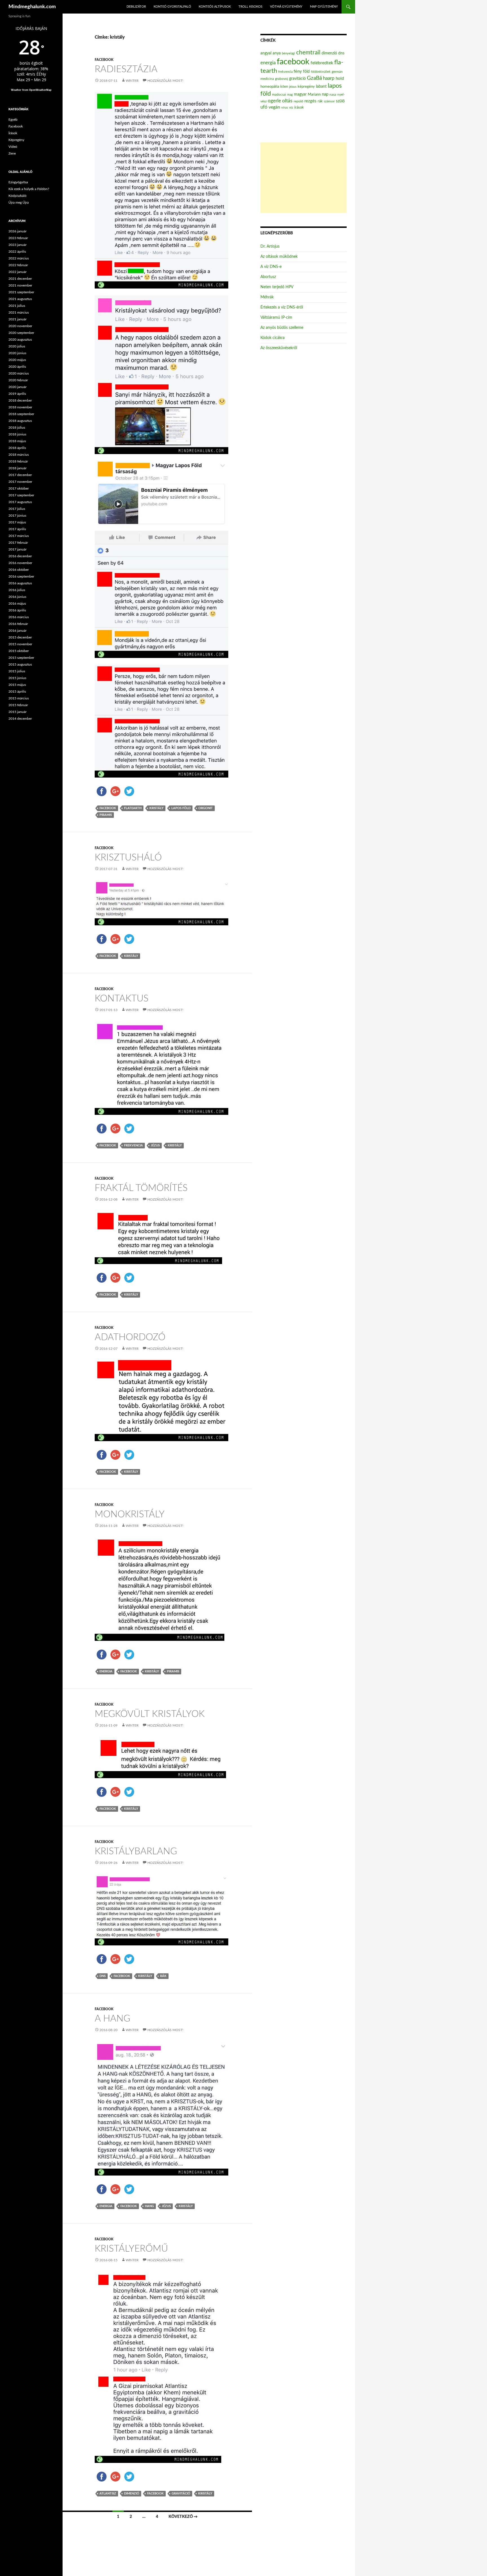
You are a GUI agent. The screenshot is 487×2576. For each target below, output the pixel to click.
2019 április (17, 394)
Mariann (314, 94)
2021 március (19, 312)
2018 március (19, 455)
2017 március (19, 536)
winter (132, 81)
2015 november (20, 644)
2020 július (17, 346)
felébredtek (322, 63)
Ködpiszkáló (17, 196)
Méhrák (267, 297)
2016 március (19, 617)
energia (106, 1671)
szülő (340, 101)
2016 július (17, 590)
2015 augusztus (20, 664)
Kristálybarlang (136, 1851)
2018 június (17, 434)
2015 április (17, 692)
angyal (266, 53)
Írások (13, 133)
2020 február (18, 380)
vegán (274, 107)
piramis (106, 815)
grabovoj (282, 79)
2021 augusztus (20, 299)
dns (103, 1976)
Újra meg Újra (19, 202)
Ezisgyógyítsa (18, 182)
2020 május (17, 360)
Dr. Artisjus (270, 246)
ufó (264, 107)
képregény (306, 87)
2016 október (19, 570)
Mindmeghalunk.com (32, 7)
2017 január (17, 549)
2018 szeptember (21, 414)
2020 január (17, 387)
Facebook (104, 60)
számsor (329, 101)
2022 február (18, 265)
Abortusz (268, 277)
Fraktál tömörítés (141, 1188)
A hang (112, 2019)
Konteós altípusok (215, 7)
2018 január (17, 468)
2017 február (18, 543)
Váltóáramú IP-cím (276, 318)
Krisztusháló (128, 857)
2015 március (19, 698)
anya (277, 53)
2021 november (20, 285)
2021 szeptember (21, 292)
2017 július (17, 509)
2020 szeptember (21, 333)
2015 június (17, 678)
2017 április (17, 529)
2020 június (17, 353)
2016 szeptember (21, 576)
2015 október (19, 651)
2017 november (20, 482)
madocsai (279, 94)
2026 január (17, 231)
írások (299, 107)
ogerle (274, 101)
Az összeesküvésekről (279, 348)
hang (149, 2206)
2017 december (20, 475)
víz (291, 107)
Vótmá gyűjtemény (286, 7)
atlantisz (108, 2494)
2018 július (17, 428)
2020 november (20, 326)
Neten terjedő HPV (277, 287)
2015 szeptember (21, 658)
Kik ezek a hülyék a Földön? (29, 189)
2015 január (17, 712)
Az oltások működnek (279, 257)
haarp (329, 78)
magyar (300, 94)
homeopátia (270, 87)
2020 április (17, 367)
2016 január (17, 631)
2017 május (17, 522)
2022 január (17, 272)
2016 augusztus (20, 583)
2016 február (18, 624)
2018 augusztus (20, 421)
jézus (155, 1145)
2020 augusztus (20, 340)
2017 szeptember (21, 495)
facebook (108, 808)
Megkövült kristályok (150, 1714)
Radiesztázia (126, 69)
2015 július (17, 671)
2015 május (17, 685)
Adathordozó (130, 1337)
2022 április (17, 252)
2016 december (20, 556)
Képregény (16, 140)
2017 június (17, 516)
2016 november (20, 563)
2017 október (19, 488)
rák (163, 1976)
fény (298, 71)
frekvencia (133, 1145)
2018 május (17, 441)
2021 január (17, 319)
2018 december (20, 400)
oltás (287, 101)
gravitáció (181, 2494)
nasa (333, 94)
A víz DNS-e (271, 267)
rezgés (310, 101)
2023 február (18, 238)
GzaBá (314, 78)
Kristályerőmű (131, 2249)
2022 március (19, 258)
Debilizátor (136, 7)
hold (340, 79)
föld (306, 72)
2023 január (17, 245)
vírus (285, 108)
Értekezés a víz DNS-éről (282, 307)
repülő (298, 101)
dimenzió (132, 2494)
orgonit (206, 808)
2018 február (18, 461)
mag (290, 95)
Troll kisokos (250, 7)
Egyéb (13, 120)
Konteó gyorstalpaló (172, 7)
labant (321, 86)
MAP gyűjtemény (324, 7)
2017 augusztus (20, 502)
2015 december (20, 637)
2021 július (17, 306)
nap (325, 94)
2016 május (17, 604)
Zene (12, 153)
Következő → (183, 2517)
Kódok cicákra (273, 338)
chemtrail (308, 53)
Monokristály (130, 1514)
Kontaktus (122, 999)
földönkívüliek (321, 72)
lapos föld (181, 808)
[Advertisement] (304, 178)
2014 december (20, 719)
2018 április (17, 448)
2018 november (20, 407)
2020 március (19, 373)
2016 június (17, 597)
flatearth (133, 808)
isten (284, 87)
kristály (156, 808)
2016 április (17, 610)
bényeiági (288, 53)
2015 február (18, 705)
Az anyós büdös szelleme (282, 328)
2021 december (20, 279)
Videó (13, 147)
